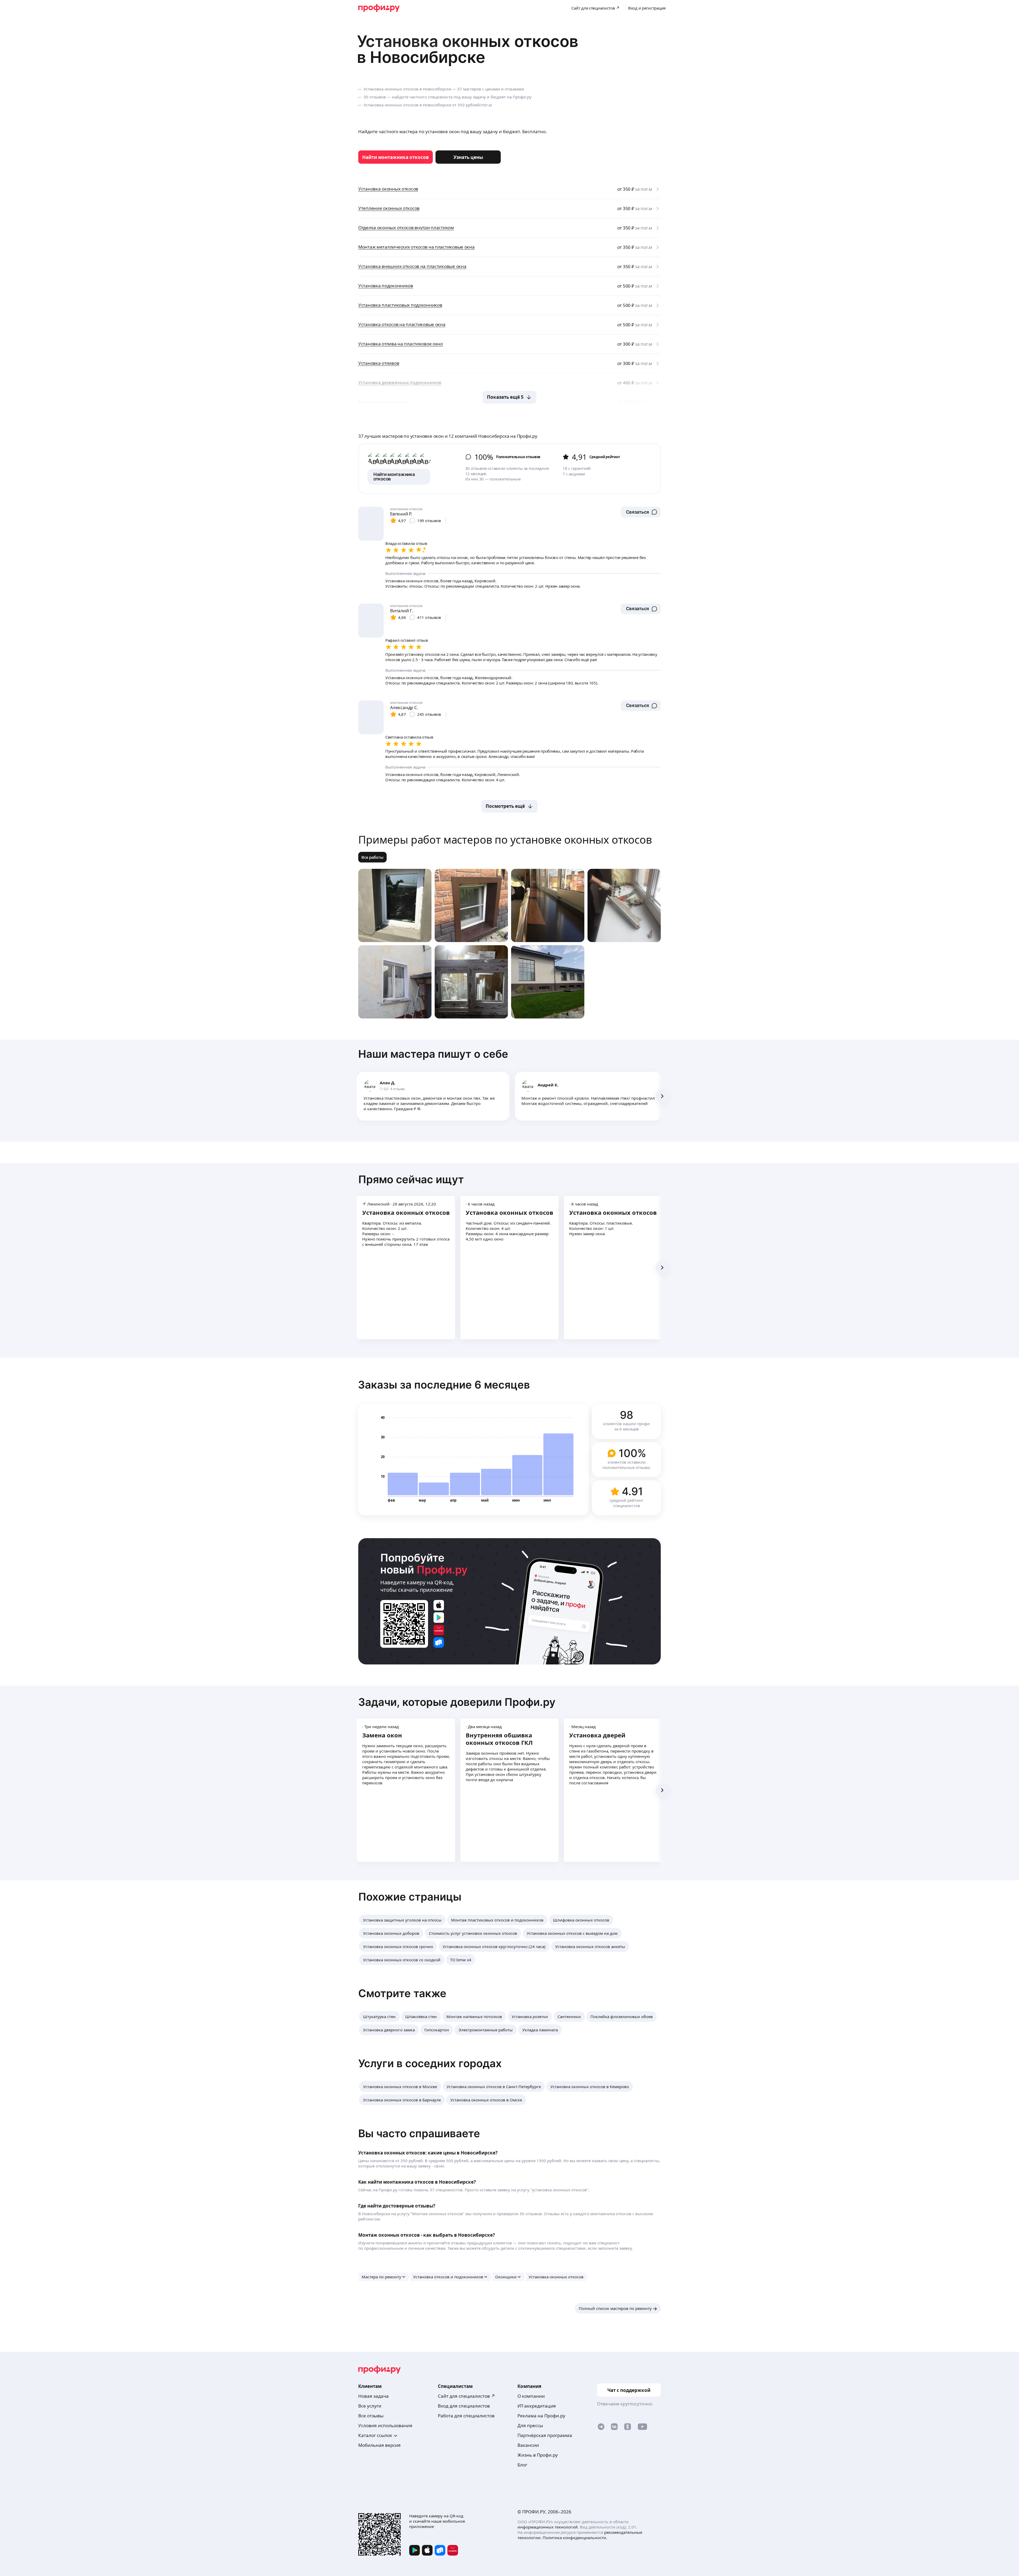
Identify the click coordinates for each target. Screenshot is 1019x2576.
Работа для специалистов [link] (466, 2416)
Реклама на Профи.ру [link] (541, 2416)
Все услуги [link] (370, 2406)
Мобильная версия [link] (379, 2445)
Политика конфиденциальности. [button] (575, 2538)
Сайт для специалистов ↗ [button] (467, 2396)
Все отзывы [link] (371, 2416)
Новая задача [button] (374, 2396)
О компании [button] (531, 2396)
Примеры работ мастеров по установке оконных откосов (505, 840)
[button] (641, 512)
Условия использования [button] (385, 2425)
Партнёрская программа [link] (545, 2435)
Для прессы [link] (530, 2425)
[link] (396, 157)
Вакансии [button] (528, 2445)
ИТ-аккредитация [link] (537, 2406)
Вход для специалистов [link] (464, 2406)
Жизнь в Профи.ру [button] (538, 2455)
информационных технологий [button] (548, 2527)
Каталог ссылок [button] (375, 2435)
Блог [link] (522, 2465)
